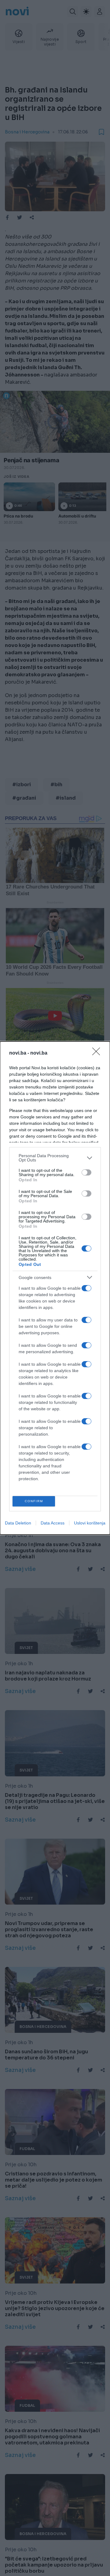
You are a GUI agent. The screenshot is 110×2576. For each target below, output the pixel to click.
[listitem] (55, 1158)
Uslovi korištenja (90, 1523)
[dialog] (55, 1288)
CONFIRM (34, 1501)
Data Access (53, 1523)
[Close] (98, 1053)
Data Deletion (18, 1523)
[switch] (86, 1172)
